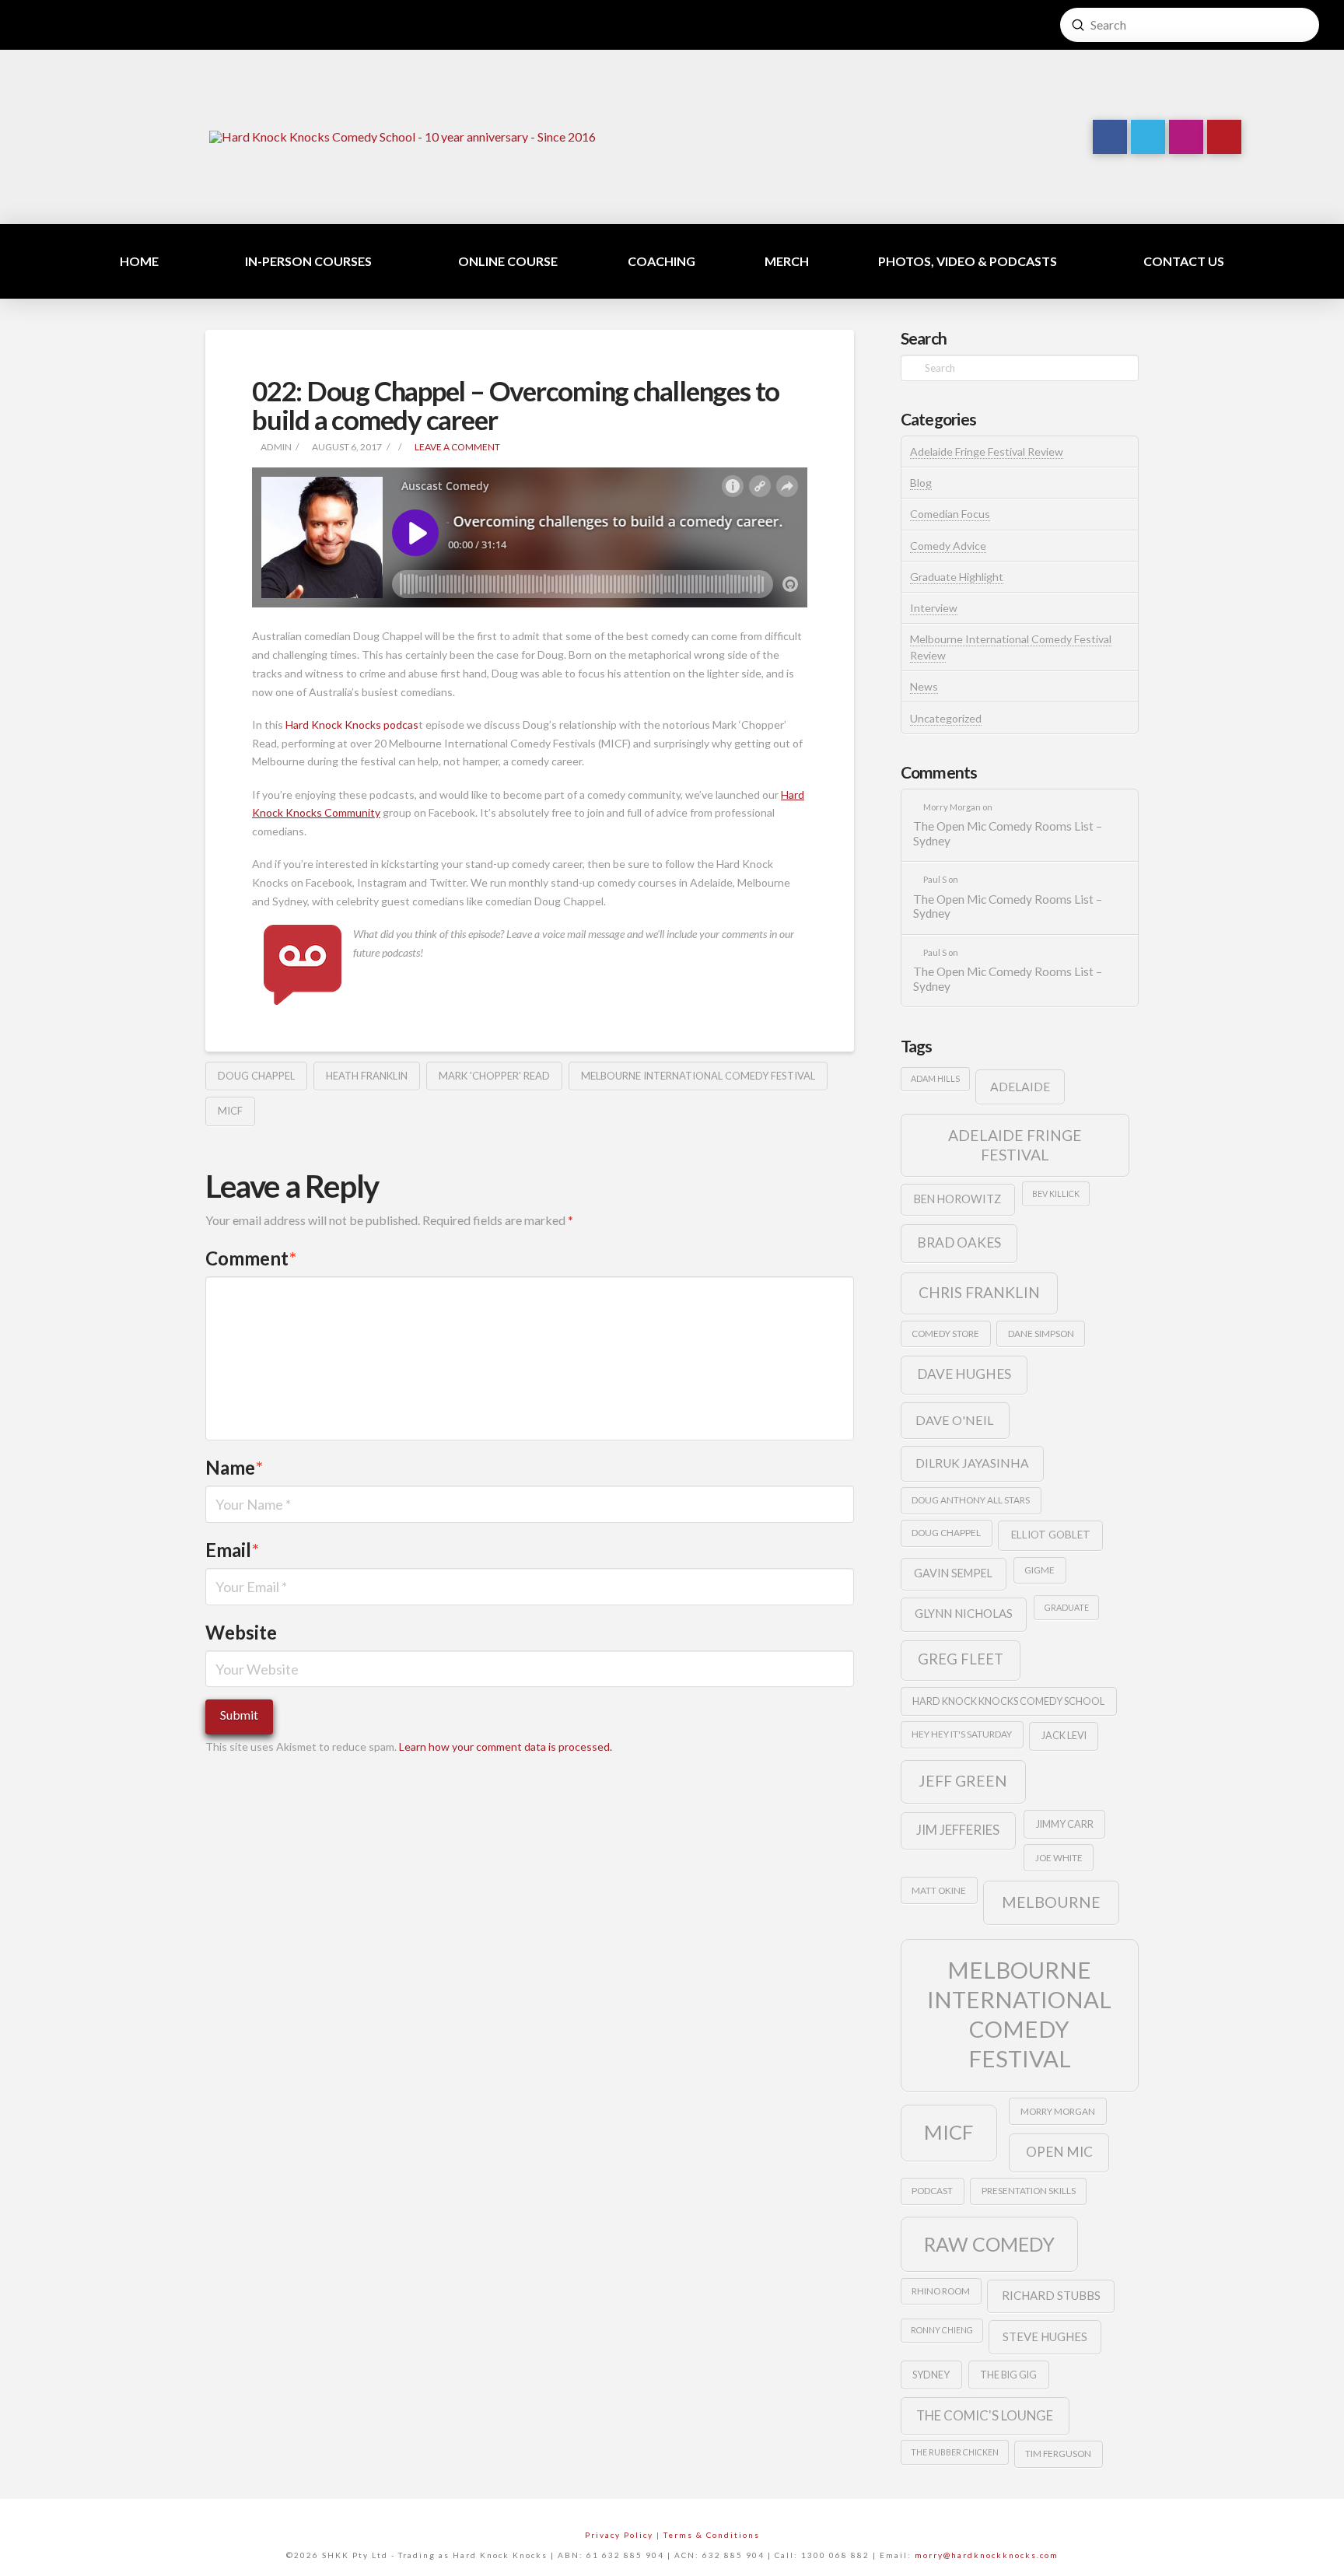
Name (234, 1467)
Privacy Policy (619, 2535)
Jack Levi (1064, 1735)
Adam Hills (935, 1078)
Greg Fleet (961, 1659)
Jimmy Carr (1065, 1824)
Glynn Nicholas (964, 1613)
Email (232, 1550)
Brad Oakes (959, 1242)
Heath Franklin (367, 1076)
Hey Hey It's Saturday (962, 1734)
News (924, 686)
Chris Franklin (979, 1292)
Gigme (1039, 1570)
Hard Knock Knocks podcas (352, 724)
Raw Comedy (989, 2244)
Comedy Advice (948, 546)
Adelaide (1020, 1086)
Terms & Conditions (712, 2535)
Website (241, 1632)
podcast (932, 2191)
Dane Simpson (1041, 1333)
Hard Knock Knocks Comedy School (1008, 1701)
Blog (921, 483)
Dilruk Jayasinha (972, 1463)
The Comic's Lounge (985, 2415)
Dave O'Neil (955, 1420)
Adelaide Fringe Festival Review (987, 451)
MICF (230, 1111)
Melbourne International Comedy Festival (698, 1076)
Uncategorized (946, 718)
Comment (251, 1258)
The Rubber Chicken (955, 2452)
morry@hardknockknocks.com (987, 2555)
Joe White (1059, 1858)
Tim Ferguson (1058, 2453)
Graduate (1067, 1607)
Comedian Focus (950, 514)
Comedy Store (945, 1333)
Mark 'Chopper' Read (494, 1076)
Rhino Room (941, 2291)
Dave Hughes (964, 1374)
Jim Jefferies (958, 1830)
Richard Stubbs (1051, 2295)
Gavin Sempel (953, 1573)
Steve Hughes (1045, 2336)
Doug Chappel (256, 1076)
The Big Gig (1008, 2375)
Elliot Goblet (1051, 1535)
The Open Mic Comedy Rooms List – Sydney (1008, 833)
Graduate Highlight (957, 577)
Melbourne (1051, 1902)
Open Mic (1059, 2152)
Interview (934, 608)
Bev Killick (1056, 1193)
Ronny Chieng (942, 2330)
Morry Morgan (1058, 2111)
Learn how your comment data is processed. (506, 1746)
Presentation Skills (1029, 2191)
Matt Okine (939, 1890)
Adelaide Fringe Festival (1015, 1145)
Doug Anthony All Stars (971, 1500)
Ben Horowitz (957, 1199)
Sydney (931, 2375)
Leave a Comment (457, 447)
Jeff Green (963, 1781)
